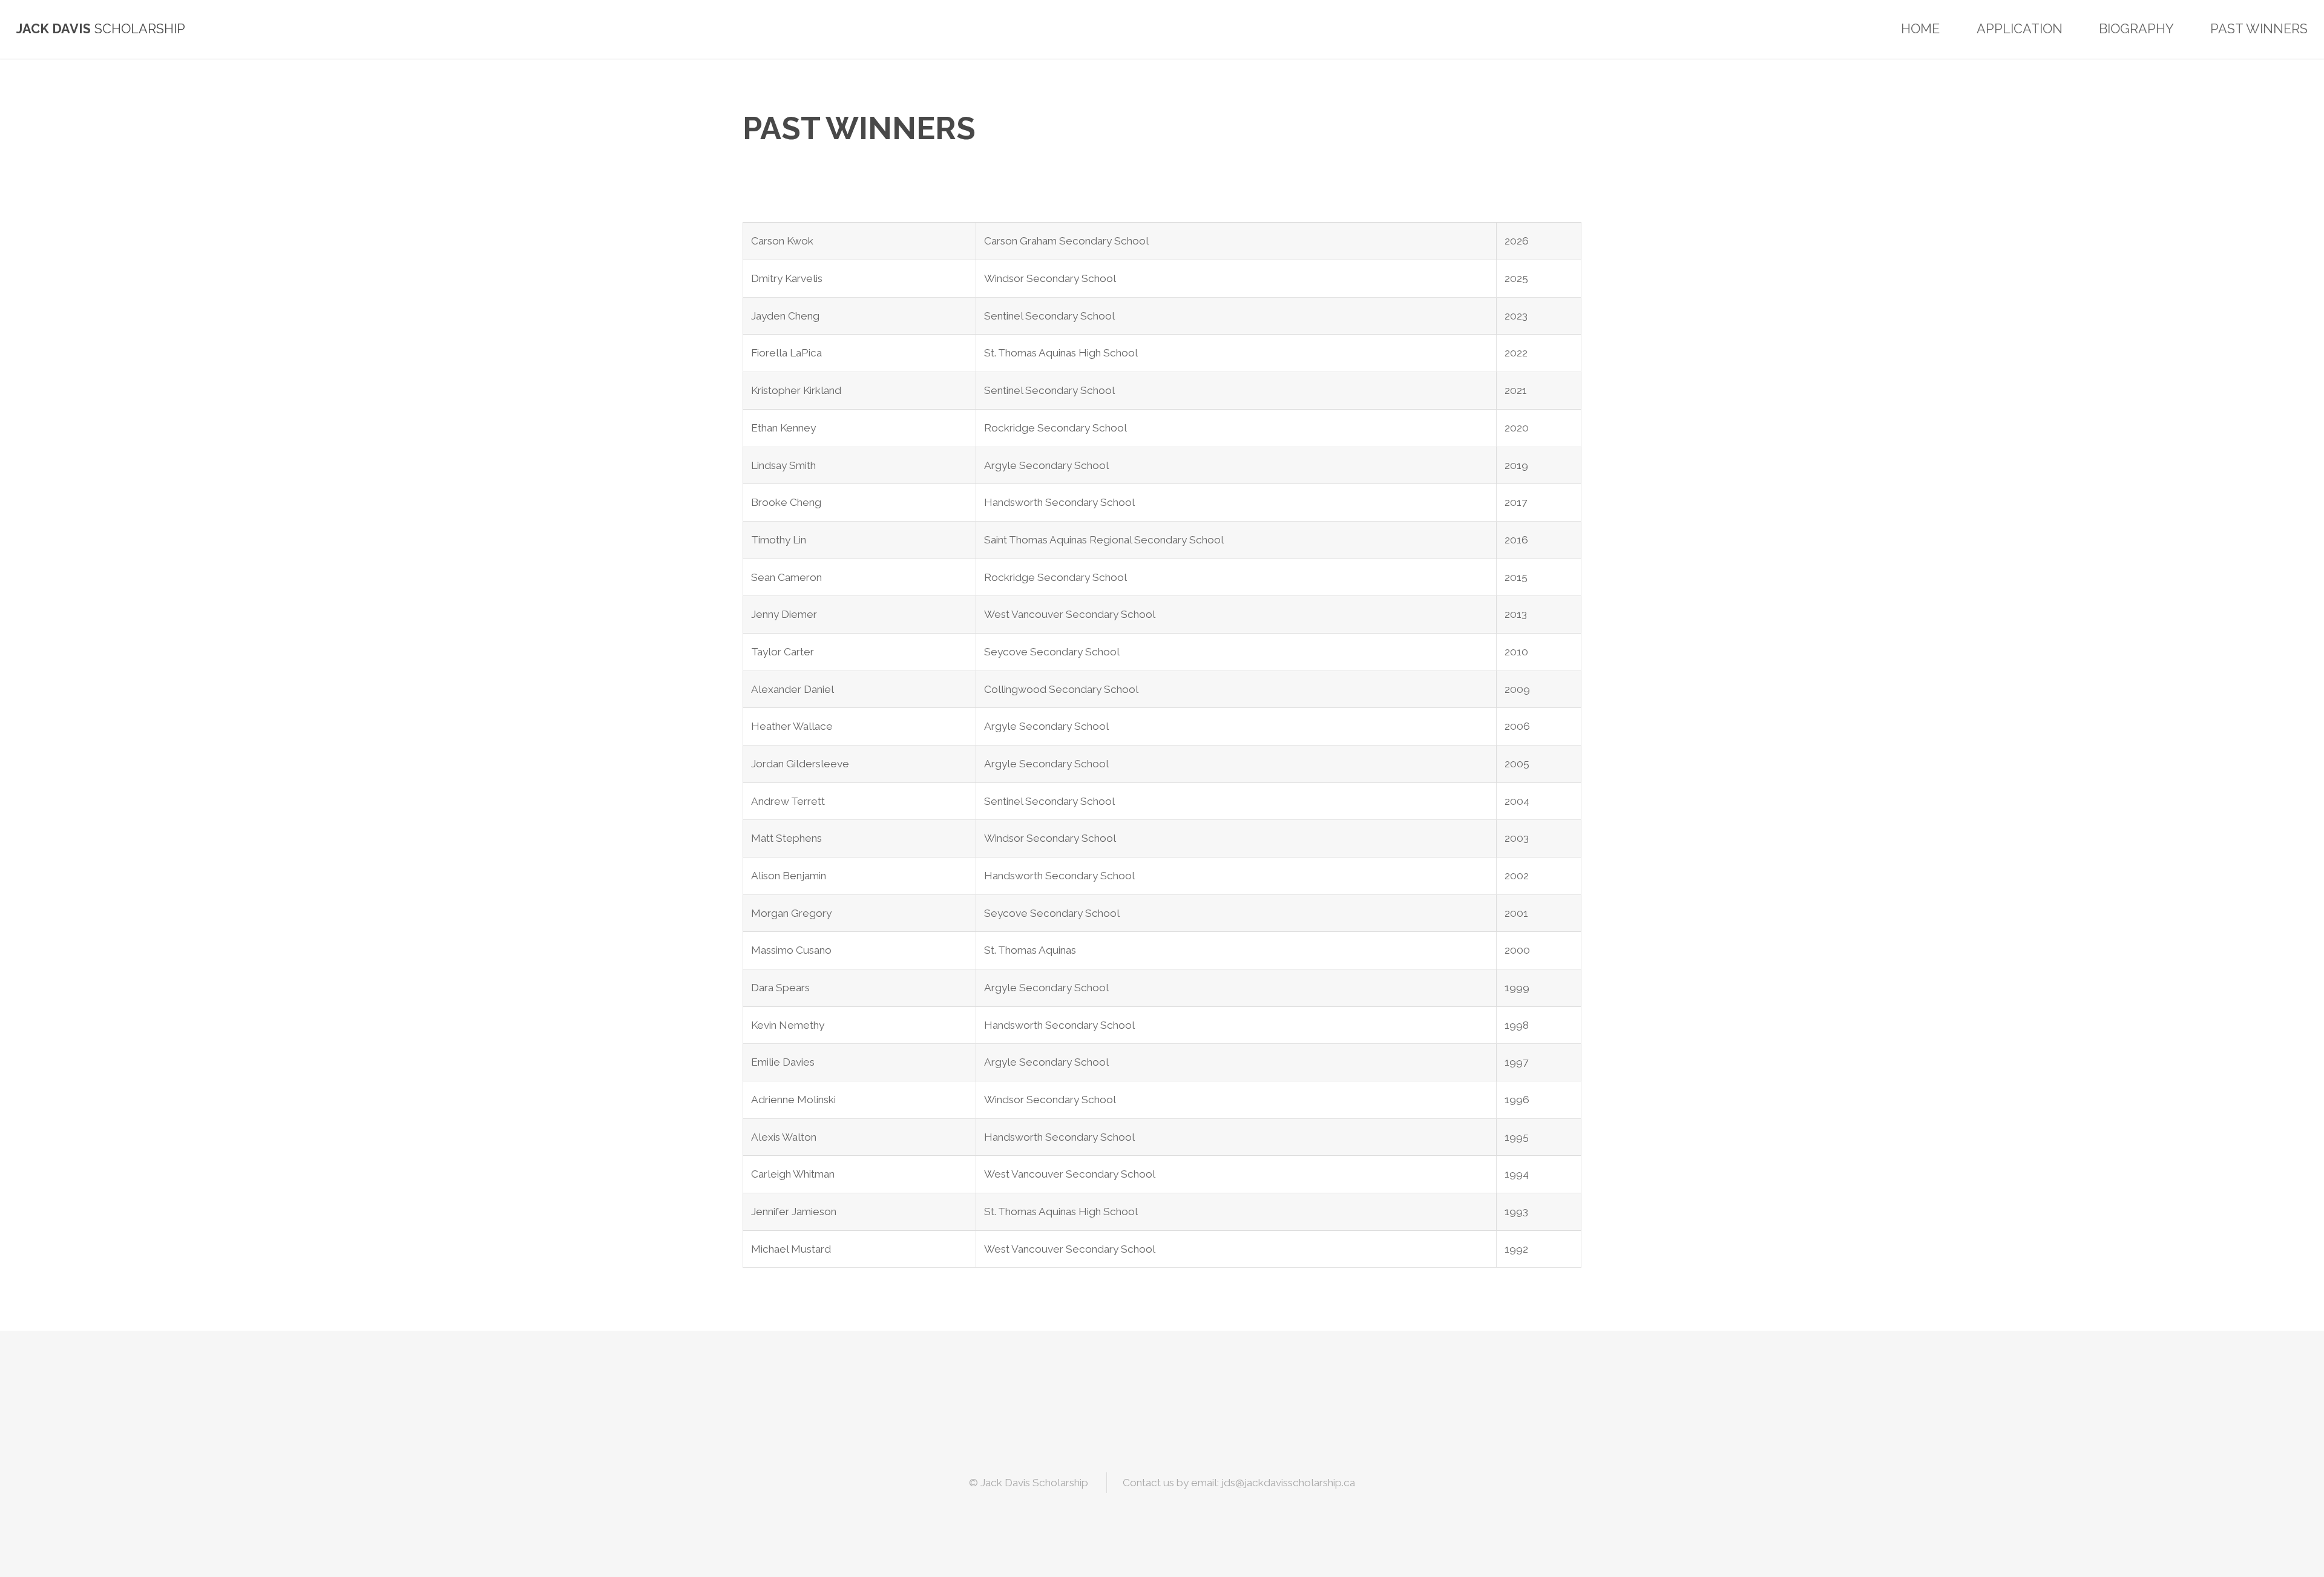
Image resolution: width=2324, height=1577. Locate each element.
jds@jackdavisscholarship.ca (1288, 1483)
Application (2020, 29)
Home (1920, 29)
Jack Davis (54, 29)
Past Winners (2259, 29)
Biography (2136, 29)
